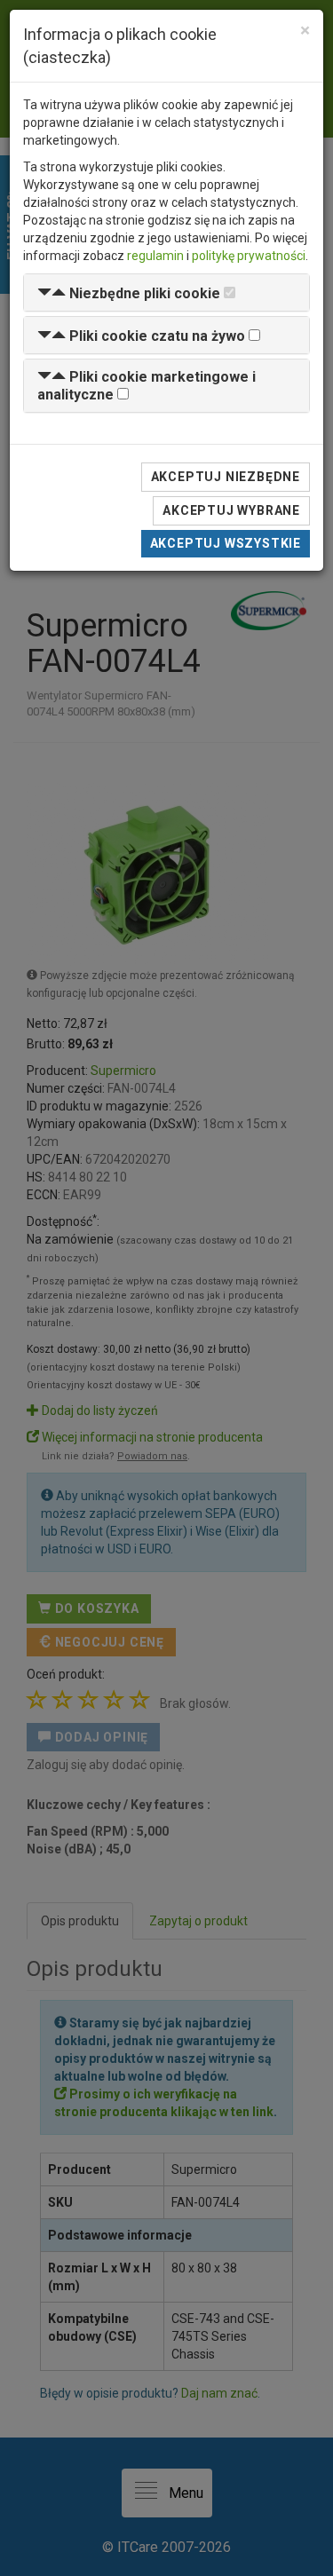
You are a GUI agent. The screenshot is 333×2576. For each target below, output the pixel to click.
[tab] (166, 292)
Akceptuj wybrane (231, 510)
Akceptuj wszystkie (226, 543)
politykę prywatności (249, 256)
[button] (129, 293)
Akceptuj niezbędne (226, 477)
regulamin (155, 256)
